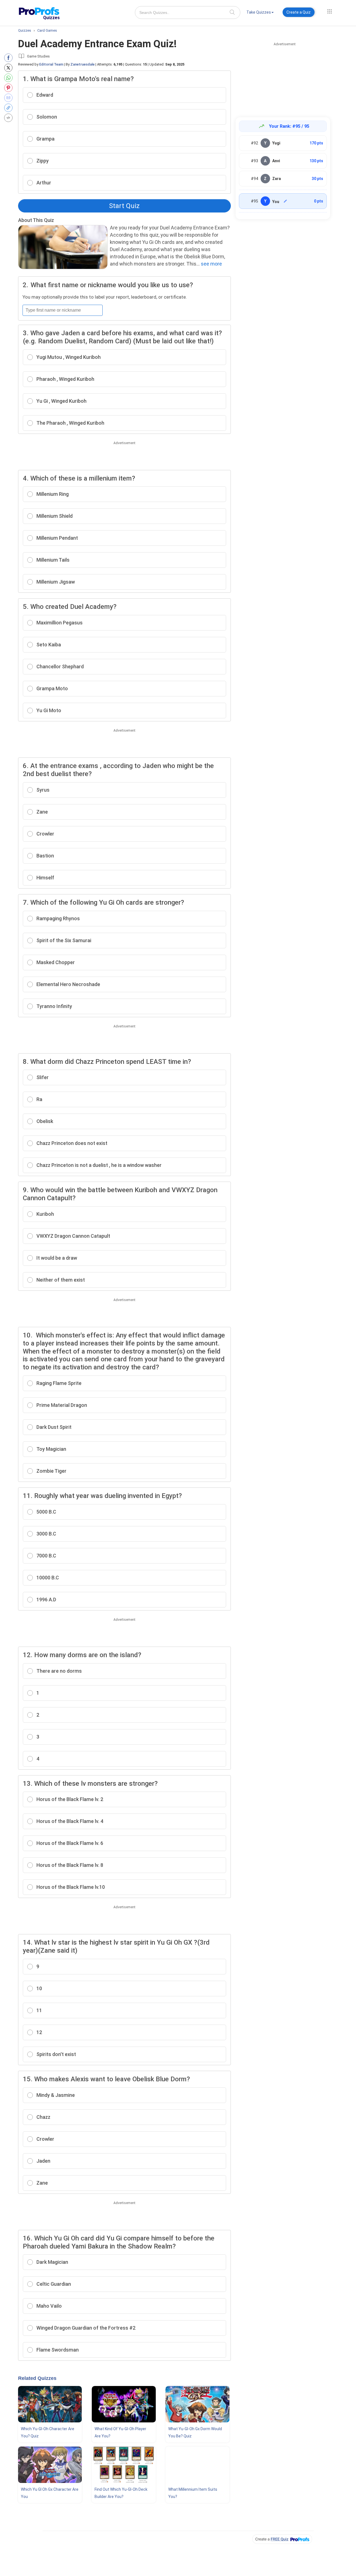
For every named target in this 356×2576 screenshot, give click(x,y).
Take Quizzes (259, 12)
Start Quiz (124, 206)
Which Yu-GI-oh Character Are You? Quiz (48, 2432)
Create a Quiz (299, 12)
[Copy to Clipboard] (10, 108)
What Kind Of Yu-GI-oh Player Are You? (120, 2432)
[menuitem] (260, 13)
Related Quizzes (37, 2378)
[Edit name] (285, 201)
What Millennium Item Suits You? (193, 2493)
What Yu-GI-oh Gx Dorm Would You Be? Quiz (195, 2432)
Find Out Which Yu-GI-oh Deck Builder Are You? (121, 2493)
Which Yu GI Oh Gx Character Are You (50, 2493)
